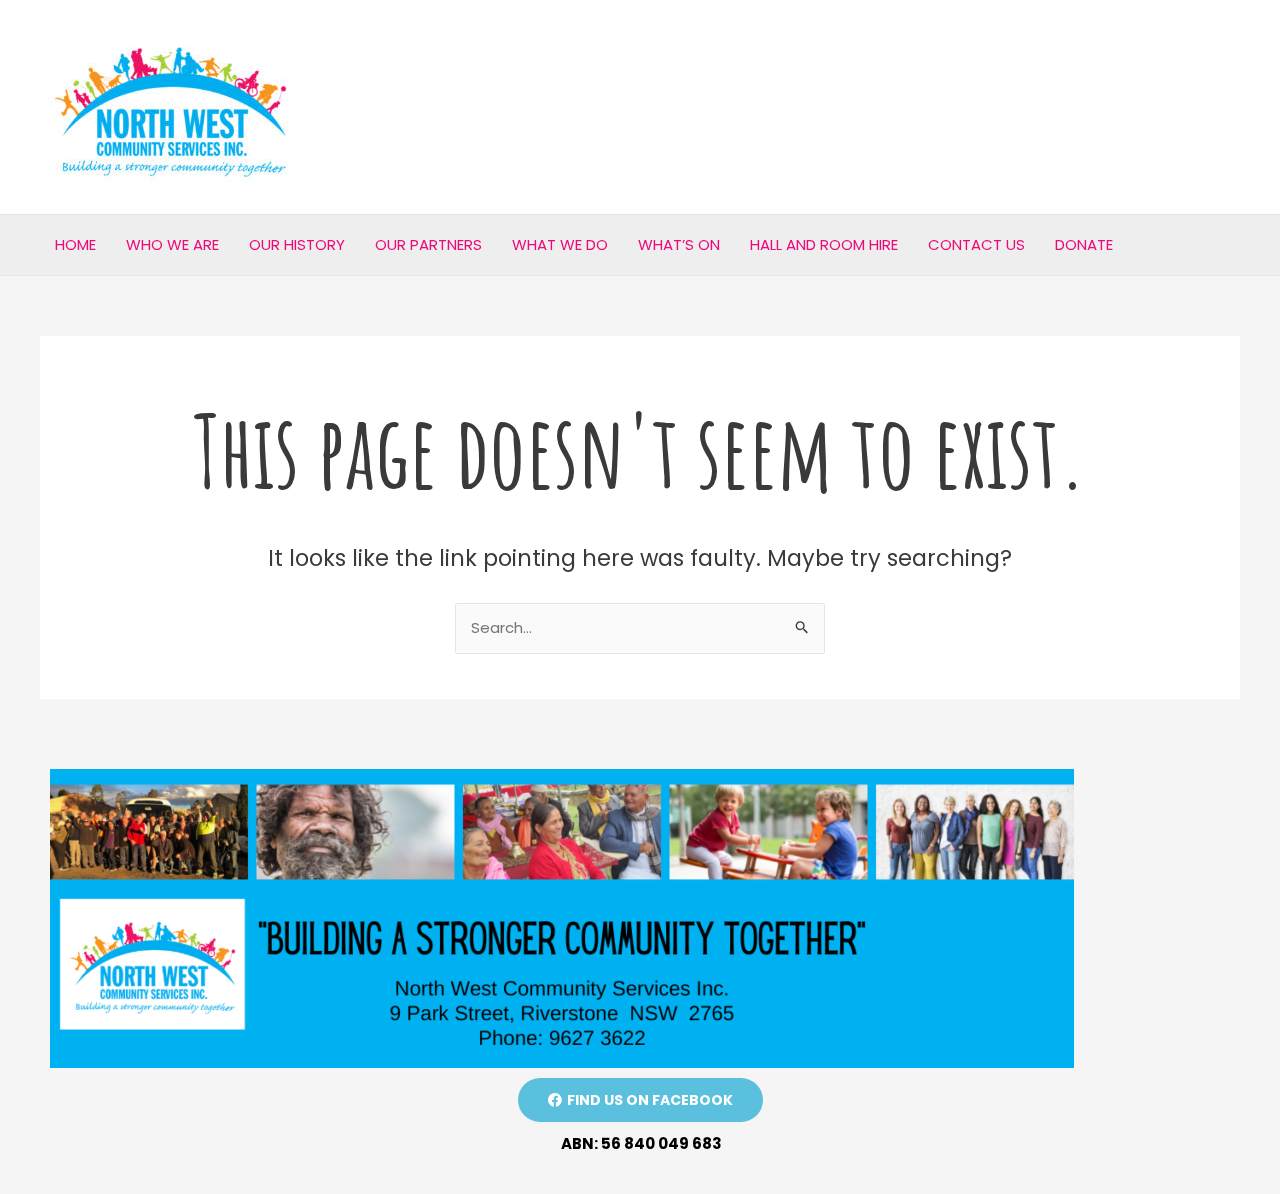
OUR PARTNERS (428, 244)
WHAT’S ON (679, 244)
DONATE (1084, 244)
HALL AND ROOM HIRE (824, 244)
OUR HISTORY (297, 244)
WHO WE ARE (172, 244)
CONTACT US (976, 244)
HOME (75, 244)
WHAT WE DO (560, 244)
